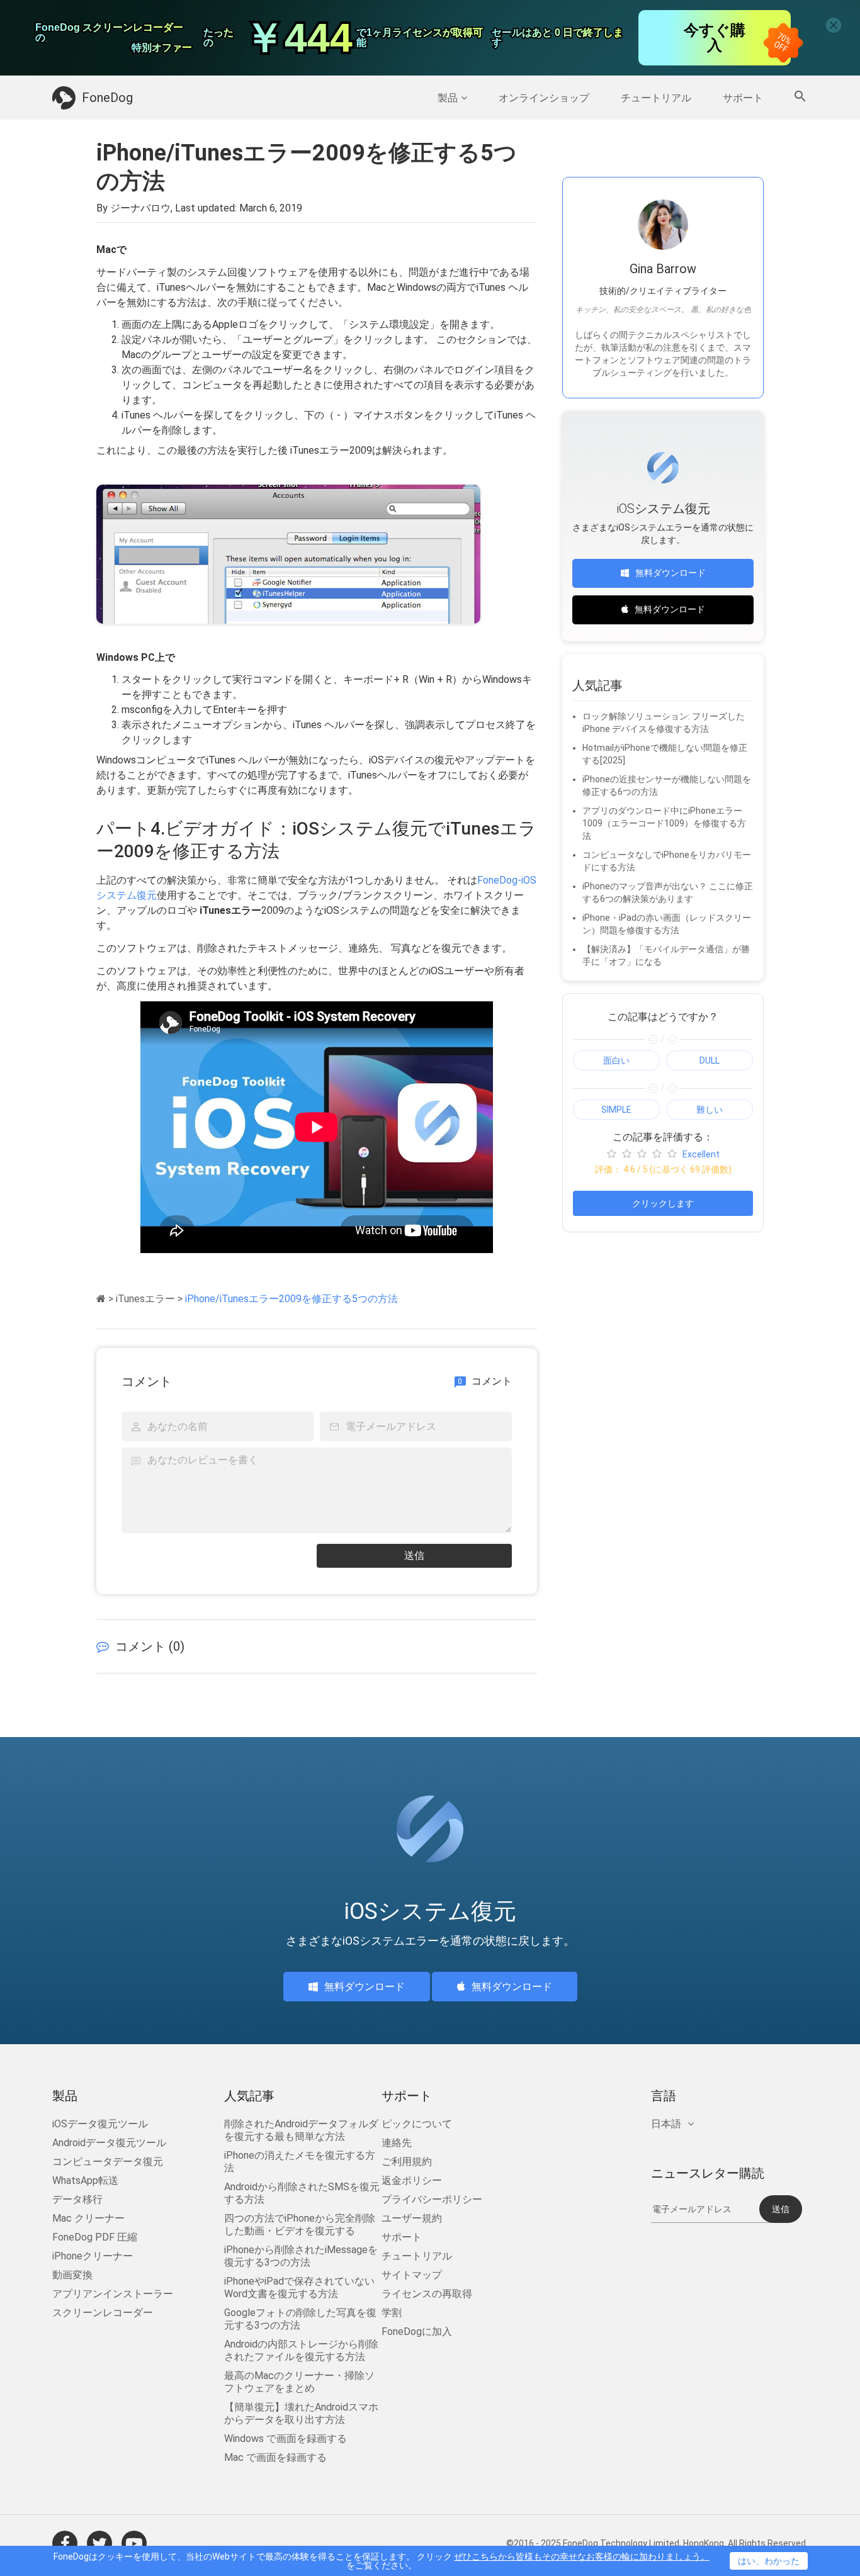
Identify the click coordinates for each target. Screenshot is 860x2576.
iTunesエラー (145, 1299)
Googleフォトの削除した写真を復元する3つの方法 (300, 2319)
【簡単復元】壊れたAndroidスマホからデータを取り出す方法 (301, 2413)
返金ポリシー (412, 2180)
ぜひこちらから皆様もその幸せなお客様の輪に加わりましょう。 (582, 2556)
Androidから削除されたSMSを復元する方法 (302, 2193)
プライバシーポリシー (432, 2199)
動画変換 (72, 2275)
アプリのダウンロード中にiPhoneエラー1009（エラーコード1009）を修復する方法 (664, 823)
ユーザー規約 (412, 2218)
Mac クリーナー (88, 2218)
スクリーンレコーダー (103, 2313)
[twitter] (99, 2543)
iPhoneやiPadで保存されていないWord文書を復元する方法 (299, 2287)
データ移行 (77, 2199)
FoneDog (107, 98)
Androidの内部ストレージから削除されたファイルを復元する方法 (301, 2350)
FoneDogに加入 (417, 2331)
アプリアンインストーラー (113, 2294)
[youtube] (134, 2543)
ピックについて (417, 2124)
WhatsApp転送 (85, 2180)
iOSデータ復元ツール (100, 2124)
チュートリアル (656, 98)
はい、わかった (769, 2561)
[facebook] (65, 2543)
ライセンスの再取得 (427, 2294)
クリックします (663, 1203)
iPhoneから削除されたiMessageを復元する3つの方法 (301, 2256)
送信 (414, 1555)
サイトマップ (412, 2275)
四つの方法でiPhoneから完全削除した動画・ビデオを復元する (300, 2224)
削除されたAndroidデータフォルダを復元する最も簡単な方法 (301, 2130)
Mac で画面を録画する (275, 2457)
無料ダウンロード (670, 573)
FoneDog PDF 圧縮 (95, 2237)
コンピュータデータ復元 (108, 2162)
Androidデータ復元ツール (109, 2143)
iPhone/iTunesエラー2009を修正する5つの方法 (291, 1299)
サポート (743, 98)
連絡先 (397, 2143)
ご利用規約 (407, 2162)
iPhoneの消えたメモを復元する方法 (300, 2162)
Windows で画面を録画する (286, 2438)
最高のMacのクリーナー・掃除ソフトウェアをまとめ (299, 2382)
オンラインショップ (544, 98)
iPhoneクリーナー (93, 2256)
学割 (392, 2313)
